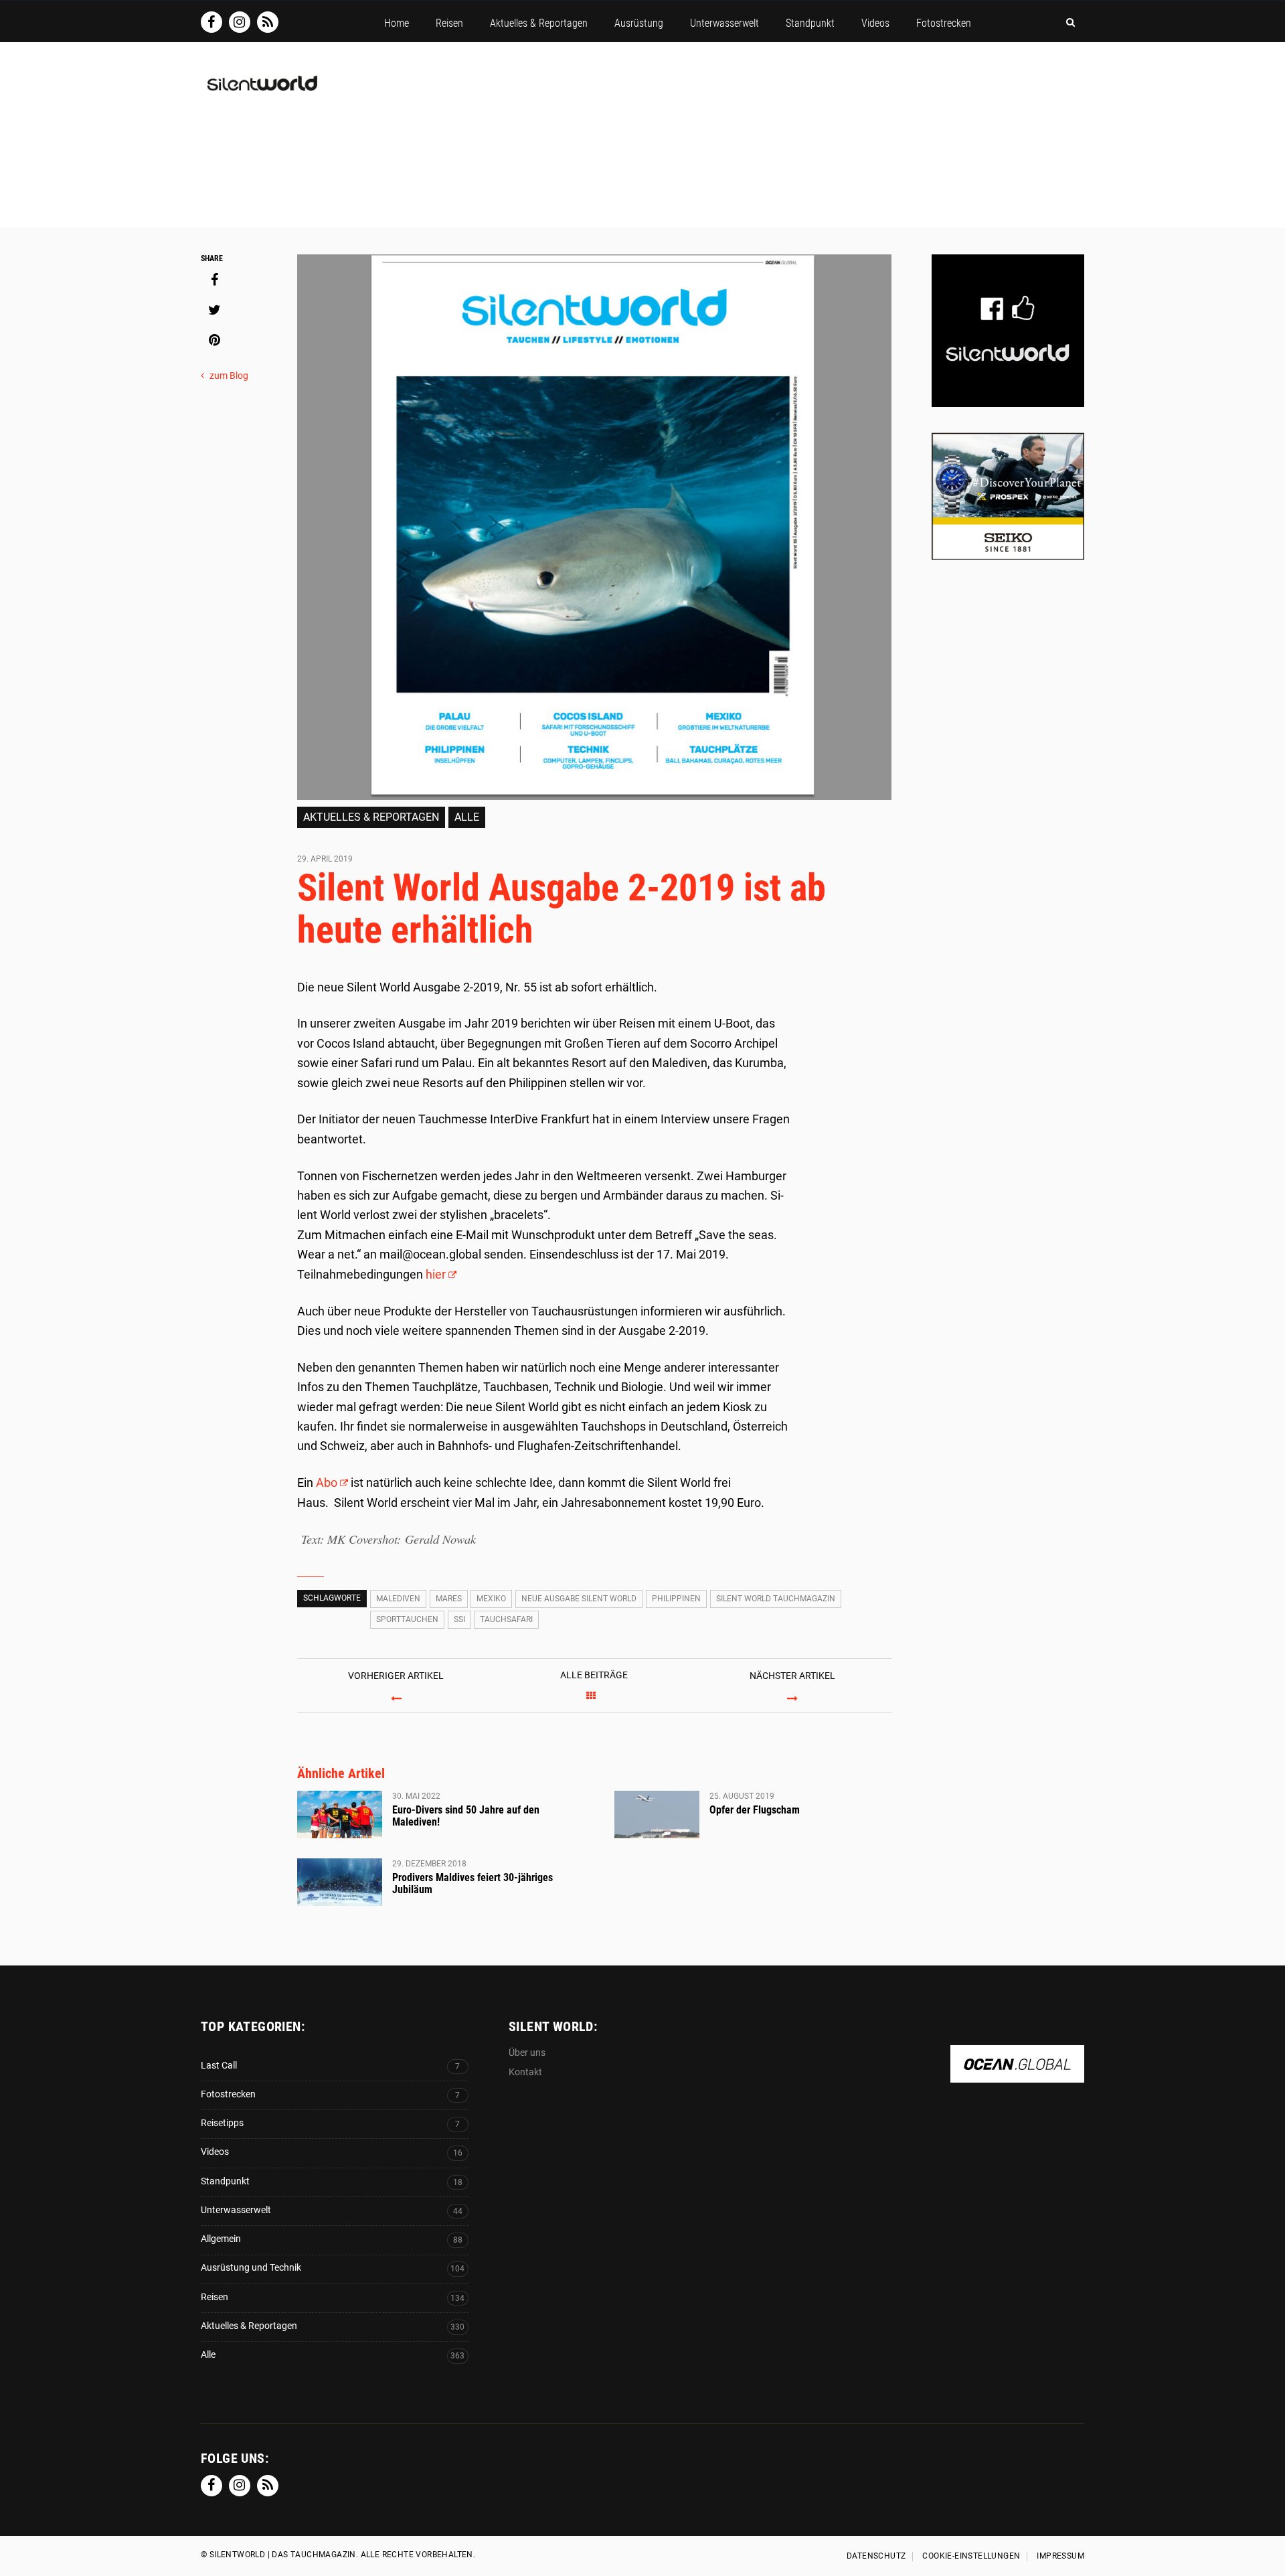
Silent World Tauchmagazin (776, 1599)
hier (436, 1274)
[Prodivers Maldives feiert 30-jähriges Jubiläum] (340, 1882)
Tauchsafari (506, 1619)
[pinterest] (214, 340)
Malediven (398, 1599)
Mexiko (491, 1599)
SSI (459, 1619)
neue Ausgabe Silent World (579, 1599)
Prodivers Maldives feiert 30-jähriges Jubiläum (473, 1883)
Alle (467, 817)
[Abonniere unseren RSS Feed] (268, 22)
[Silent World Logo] (261, 91)
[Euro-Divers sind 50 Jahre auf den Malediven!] (340, 1815)
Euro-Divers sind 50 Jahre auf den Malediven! (466, 1816)
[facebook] (214, 280)
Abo (327, 1482)
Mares (449, 1599)
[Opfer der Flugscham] (657, 1815)
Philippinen (676, 1599)
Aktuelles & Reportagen (371, 817)
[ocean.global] (1017, 2076)
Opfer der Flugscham (755, 1810)
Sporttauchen (407, 1619)
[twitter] (214, 310)
